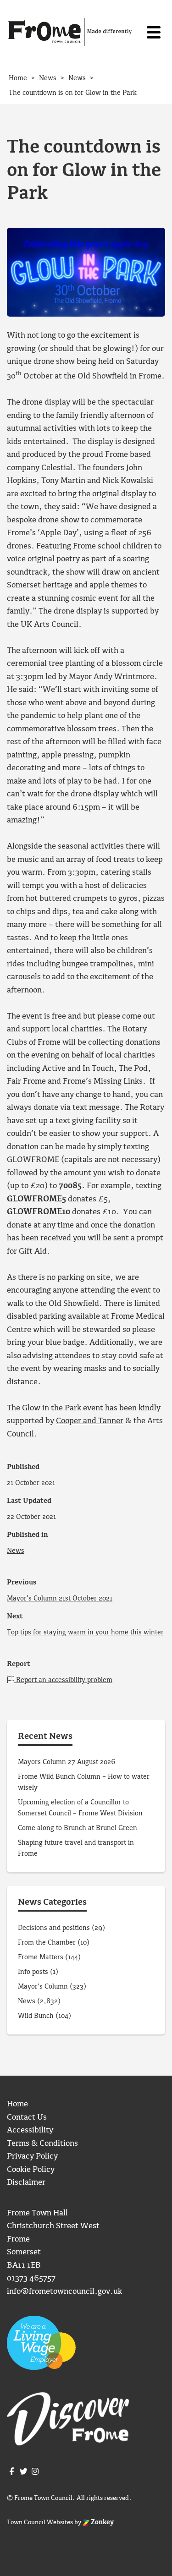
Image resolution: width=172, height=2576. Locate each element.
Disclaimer (26, 2183)
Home (17, 2104)
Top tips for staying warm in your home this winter (85, 1633)
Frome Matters (41, 1957)
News (16, 1551)
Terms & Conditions (42, 2144)
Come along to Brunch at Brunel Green (78, 1828)
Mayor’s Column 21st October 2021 (60, 1599)
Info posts (33, 1972)
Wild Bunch (36, 2016)
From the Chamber (47, 1943)
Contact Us (27, 2118)
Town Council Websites (40, 2522)
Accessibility (30, 2130)
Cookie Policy (31, 2170)
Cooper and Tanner (90, 1421)
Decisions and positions (54, 1928)
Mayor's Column (43, 1987)
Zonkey (102, 2522)
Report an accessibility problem (63, 1680)
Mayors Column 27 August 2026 (67, 1762)
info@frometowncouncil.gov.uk (64, 2292)
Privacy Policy (32, 2157)
